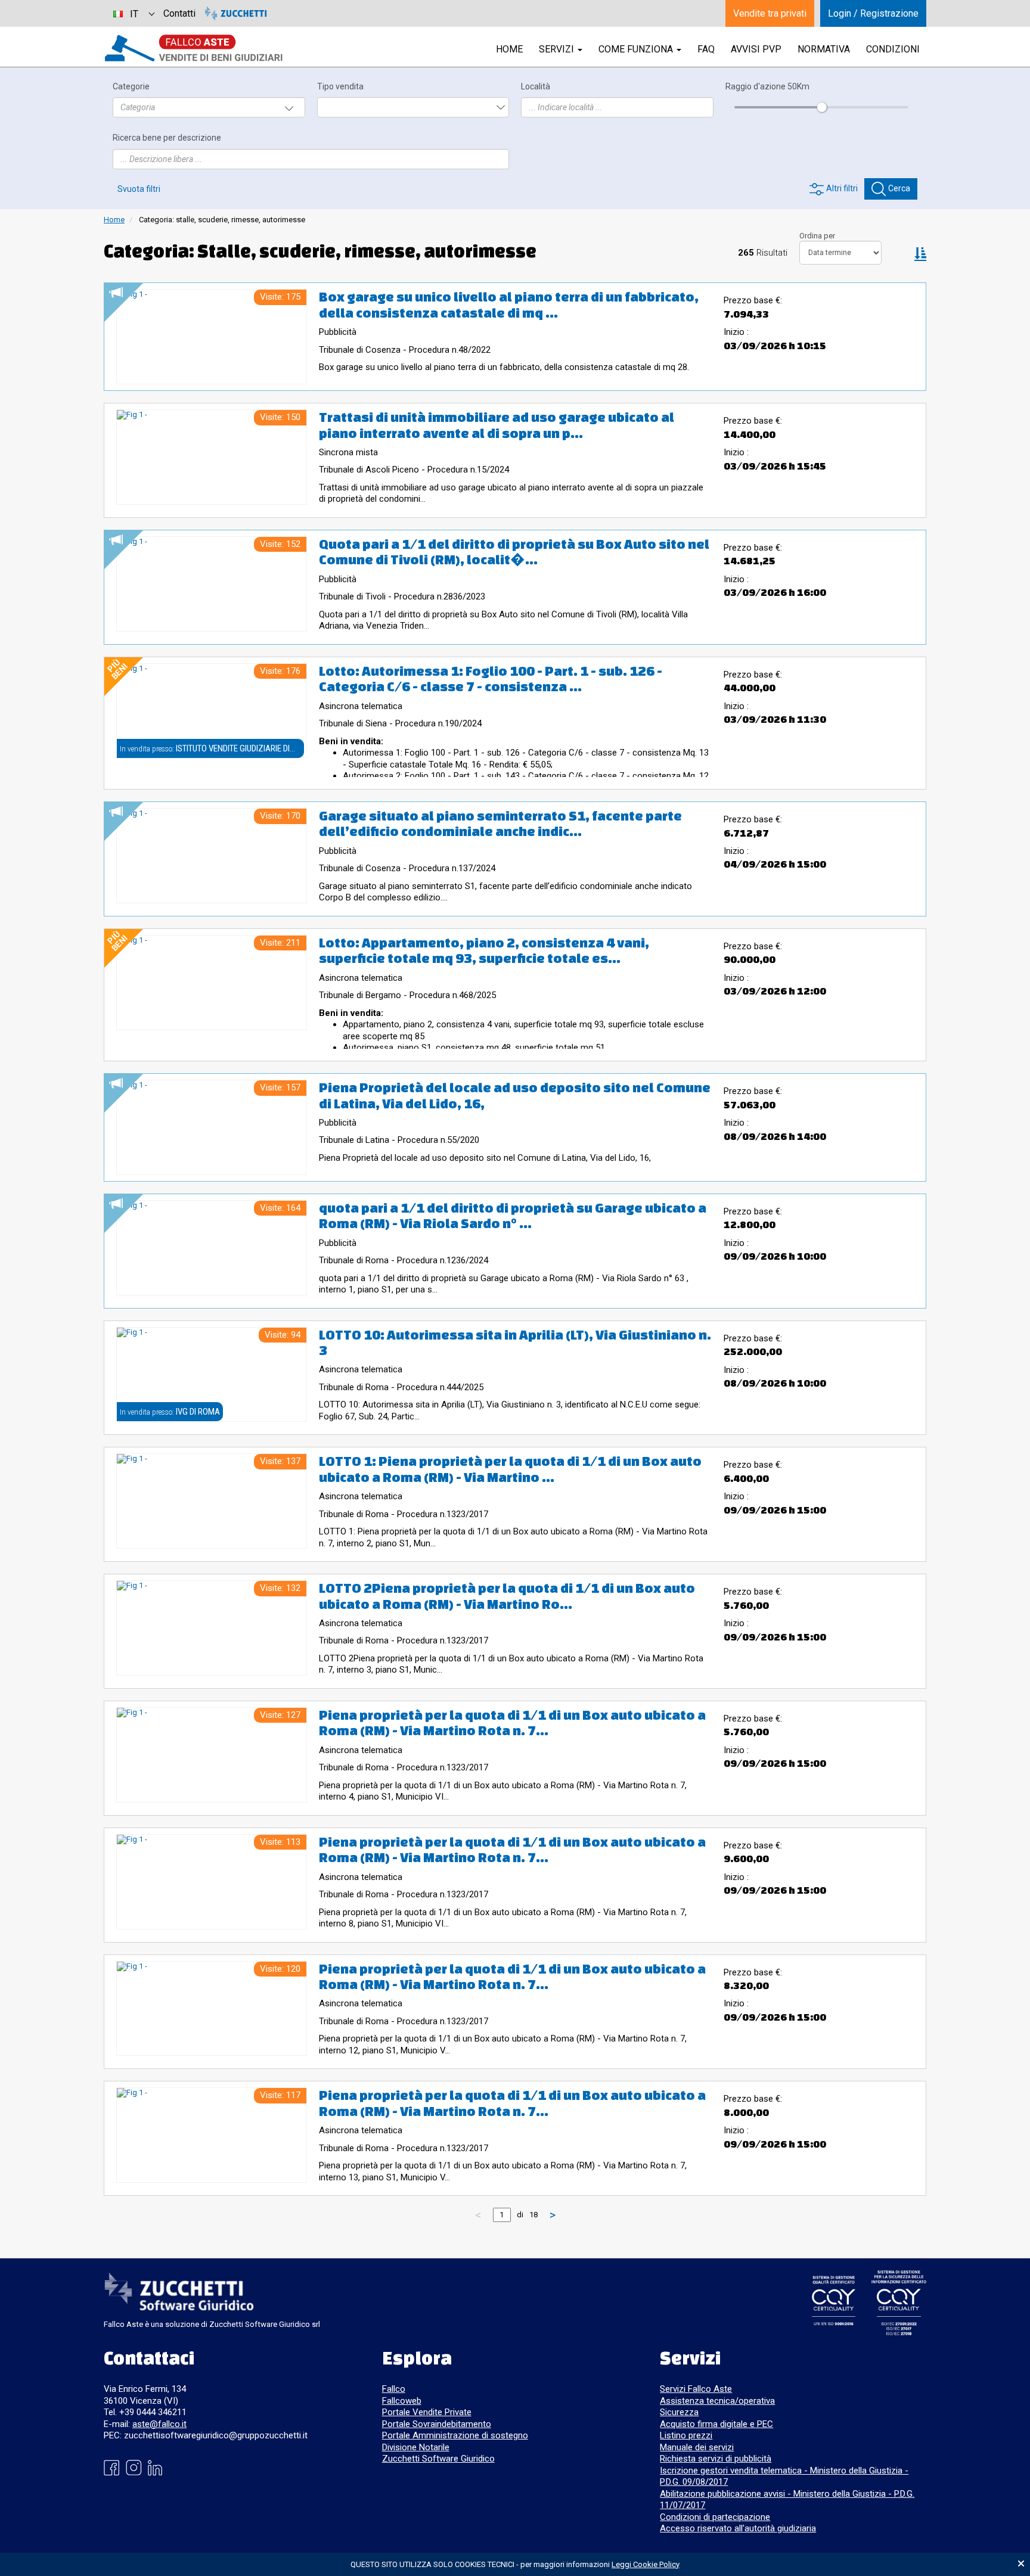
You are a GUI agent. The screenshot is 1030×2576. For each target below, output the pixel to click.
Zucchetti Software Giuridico (438, 2459)
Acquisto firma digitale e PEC (716, 2424)
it (134, 14)
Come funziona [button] (637, 49)
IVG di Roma (198, 1412)
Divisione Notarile (416, 2447)
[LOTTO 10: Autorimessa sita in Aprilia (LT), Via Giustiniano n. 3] (212, 1375)
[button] (920, 253)
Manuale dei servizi (697, 2447)
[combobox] (134, 13)
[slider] (821, 107)
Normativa (824, 49)
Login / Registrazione (873, 13)
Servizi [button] (558, 49)
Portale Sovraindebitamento (437, 2424)
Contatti (179, 13)
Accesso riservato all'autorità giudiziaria (738, 2528)
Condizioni (893, 49)
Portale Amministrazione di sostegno (455, 2435)
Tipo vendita (340, 87)
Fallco (394, 2389)
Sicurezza (679, 2412)
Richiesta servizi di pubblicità (716, 2459)
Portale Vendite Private (427, 2412)
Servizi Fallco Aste (696, 2389)
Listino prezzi (686, 2435)
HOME (509, 49)
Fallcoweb (402, 2401)
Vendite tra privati (770, 13)
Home (114, 220)
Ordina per (817, 236)
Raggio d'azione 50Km (767, 87)
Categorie (131, 87)
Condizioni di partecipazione (715, 2517)
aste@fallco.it (159, 2424)
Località (536, 87)
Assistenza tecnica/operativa (717, 2401)
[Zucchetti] (236, 13)
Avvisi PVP (756, 49)
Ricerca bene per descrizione (167, 138)
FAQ (706, 49)
